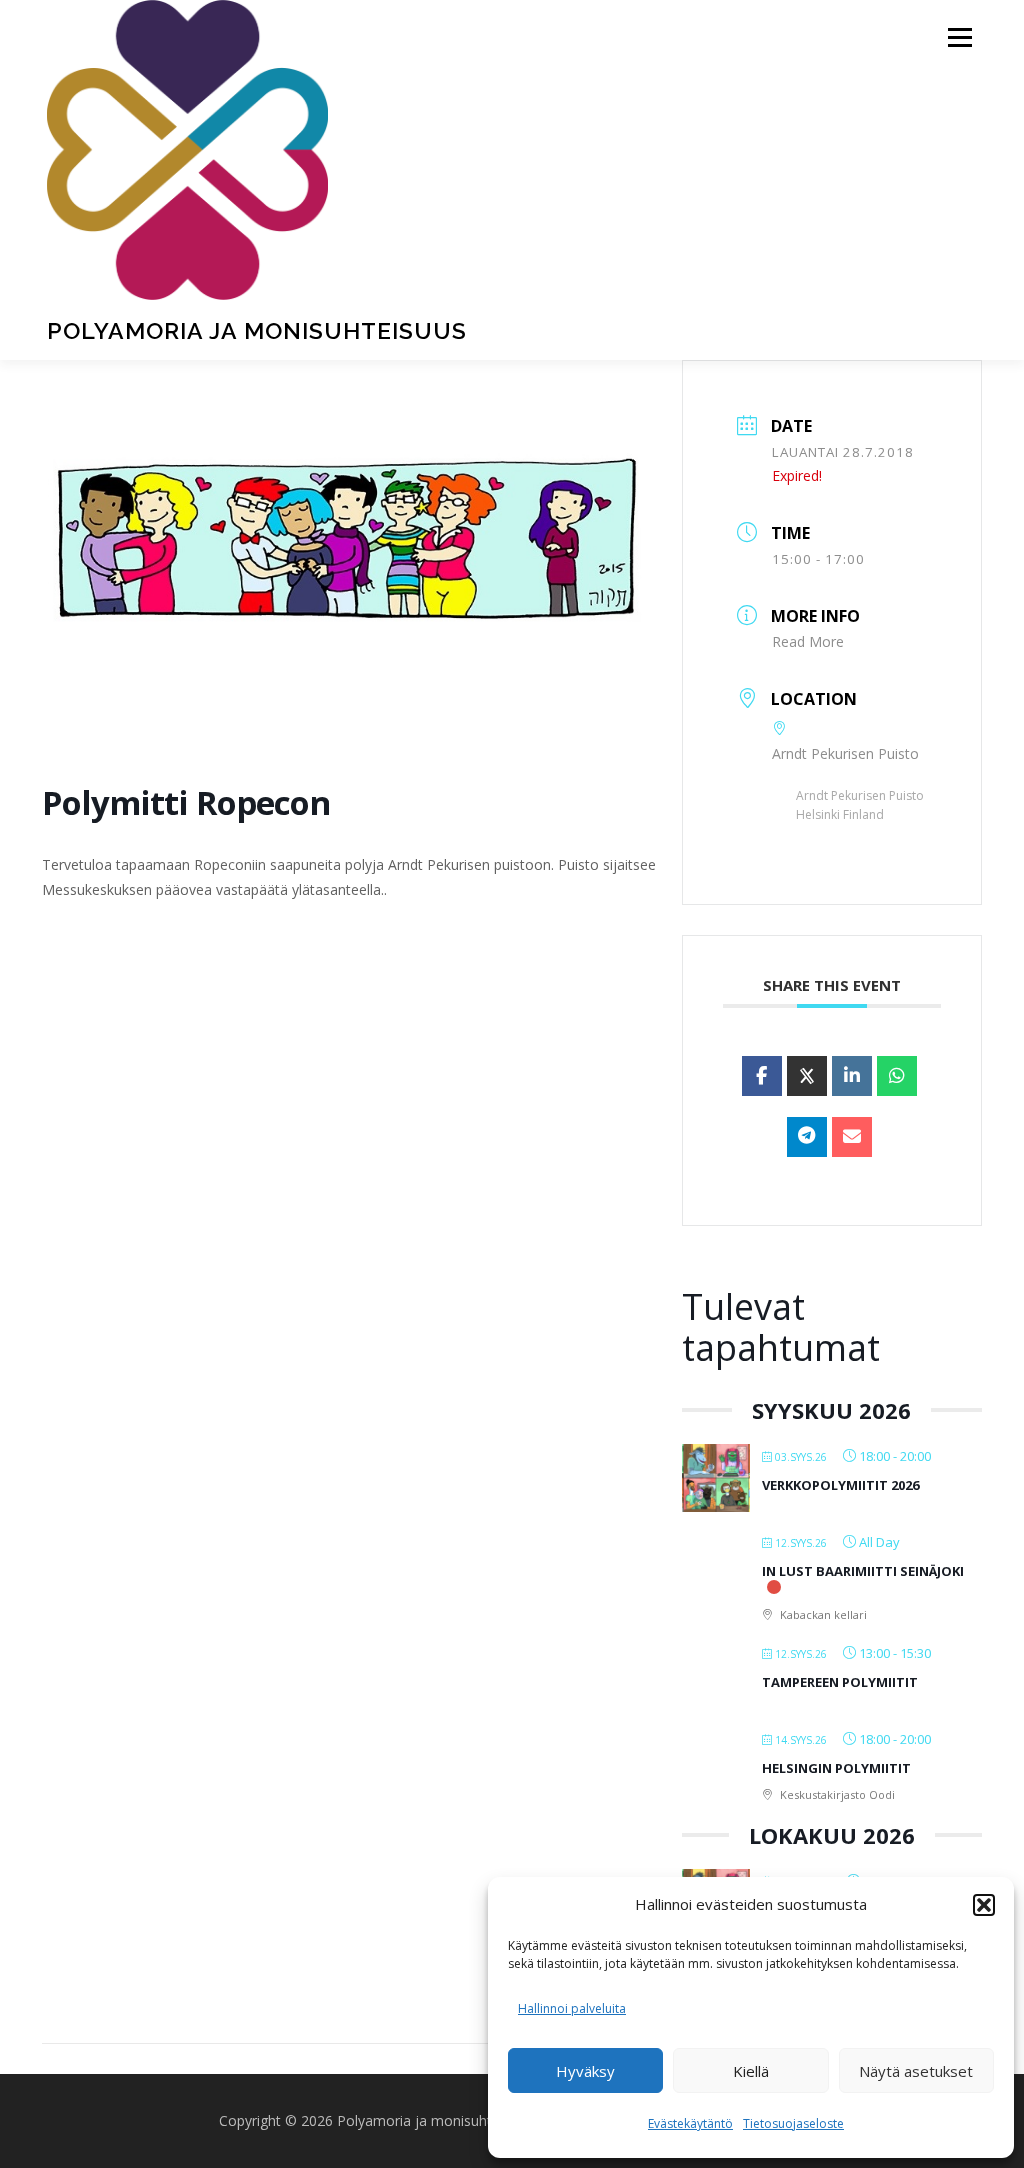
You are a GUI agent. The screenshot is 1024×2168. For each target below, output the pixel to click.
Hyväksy (585, 2071)
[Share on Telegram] (807, 1137)
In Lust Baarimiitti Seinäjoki (863, 1571)
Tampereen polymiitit (840, 1682)
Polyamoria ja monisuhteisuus (257, 330)
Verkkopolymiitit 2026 (840, 1485)
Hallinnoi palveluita (572, 2008)
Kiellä (751, 2071)
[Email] (852, 1137)
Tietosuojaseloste (793, 2123)
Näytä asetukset (916, 2071)
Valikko (959, 37)
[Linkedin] (852, 1076)
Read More (808, 641)
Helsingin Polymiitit (836, 1768)
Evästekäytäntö (690, 2123)
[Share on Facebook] (762, 1076)
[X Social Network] (807, 1076)
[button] (984, 1905)
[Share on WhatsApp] (897, 1076)
